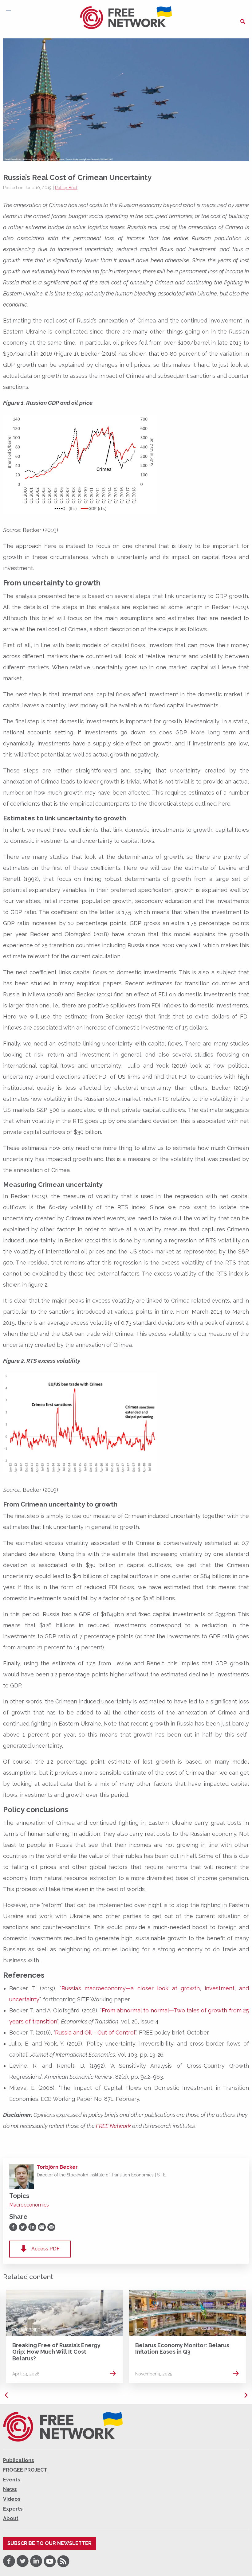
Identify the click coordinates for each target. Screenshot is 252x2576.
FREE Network (113, 2126)
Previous (6, 2395)
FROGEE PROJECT (25, 2470)
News (142, 2330)
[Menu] (8, 11)
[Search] (243, 21)
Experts (13, 2509)
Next (246, 2395)
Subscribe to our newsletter (49, 2543)
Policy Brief (66, 188)
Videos (12, 2499)
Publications (19, 2460)
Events (12, 2480)
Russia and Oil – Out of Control (95, 2033)
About (11, 2518)
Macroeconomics (29, 2205)
